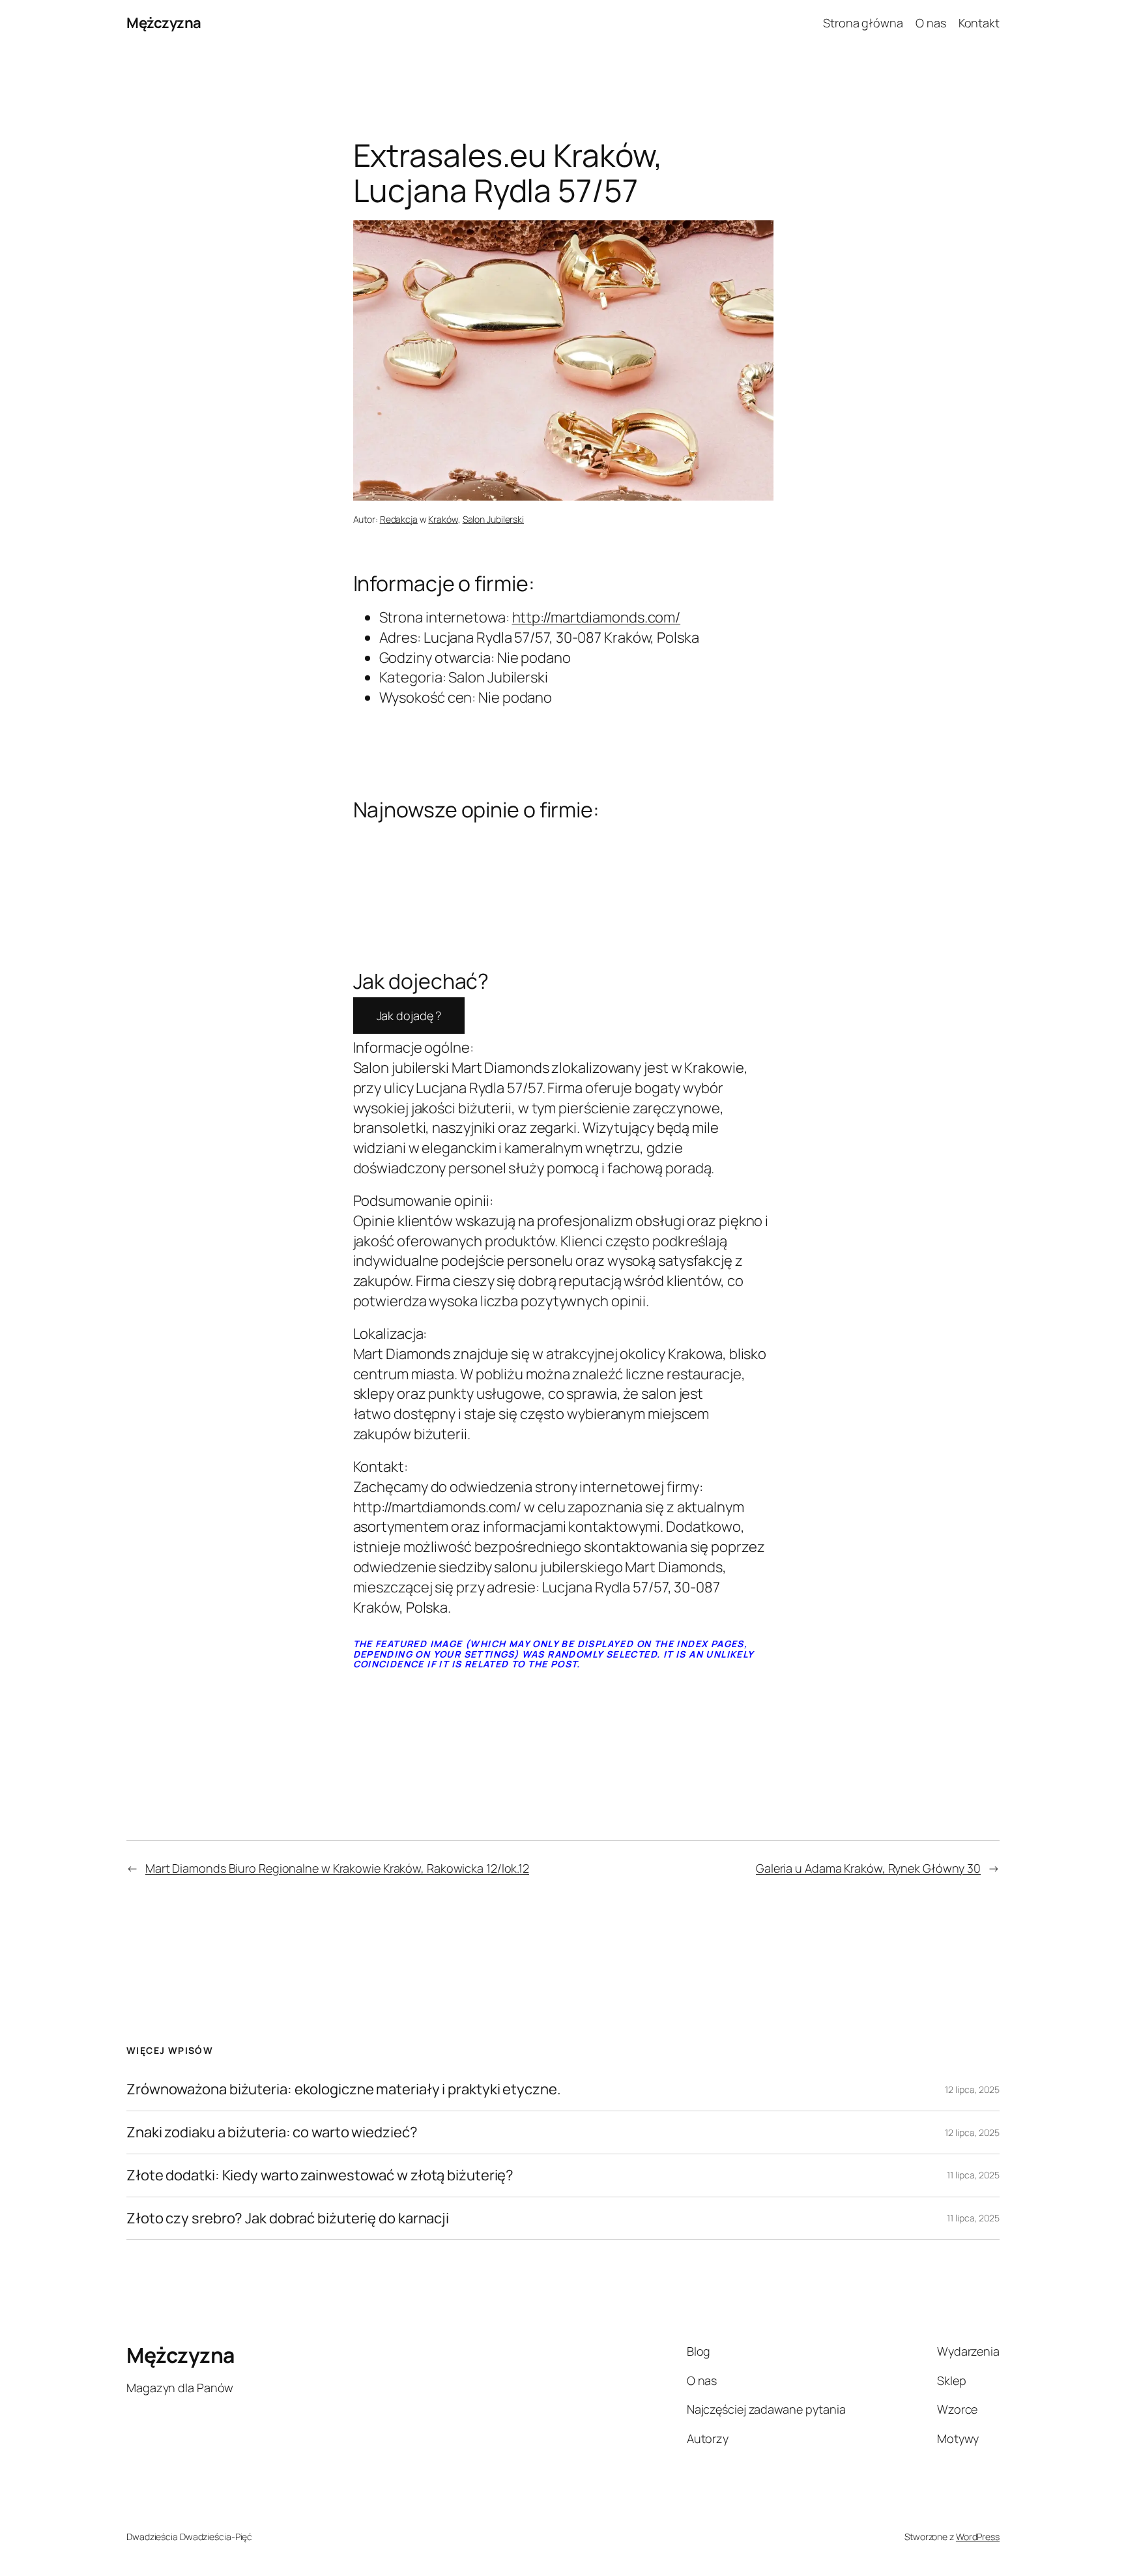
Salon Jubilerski (493, 519)
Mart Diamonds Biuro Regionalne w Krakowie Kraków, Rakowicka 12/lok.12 (337, 1868)
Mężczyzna (164, 23)
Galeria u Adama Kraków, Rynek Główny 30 (868, 1868)
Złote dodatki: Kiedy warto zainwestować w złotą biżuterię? (320, 2175)
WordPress (978, 2537)
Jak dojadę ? (409, 1016)
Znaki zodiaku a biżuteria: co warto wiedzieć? (272, 2132)
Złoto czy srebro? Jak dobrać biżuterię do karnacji (288, 2218)
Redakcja (399, 519)
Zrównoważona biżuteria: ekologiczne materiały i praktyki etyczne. (344, 2089)
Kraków (443, 519)
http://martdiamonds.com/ (597, 617)
